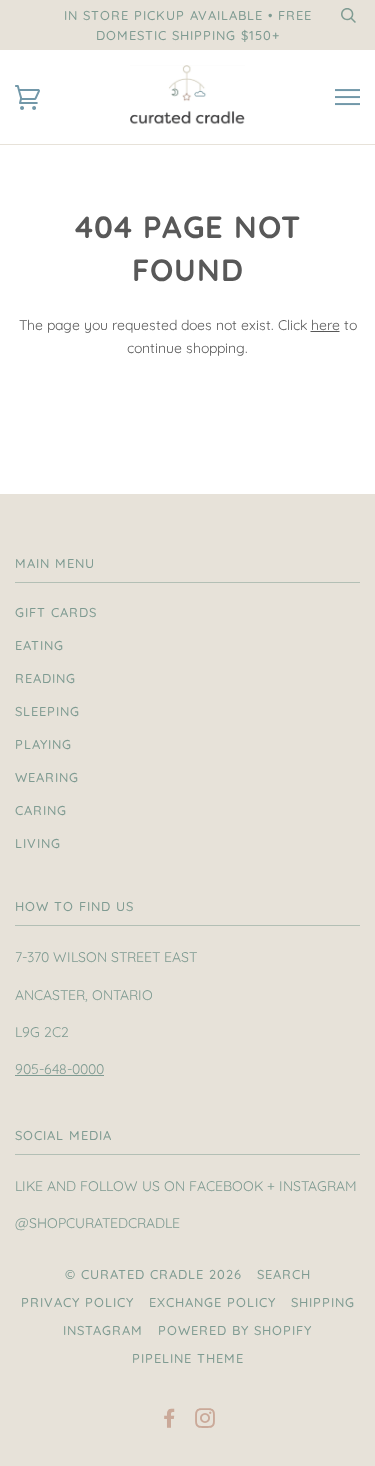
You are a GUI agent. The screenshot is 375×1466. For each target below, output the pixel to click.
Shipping (323, 1302)
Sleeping (47, 711)
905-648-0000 (59, 1069)
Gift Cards (56, 612)
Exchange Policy (212, 1302)
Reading (45, 678)
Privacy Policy (77, 1302)
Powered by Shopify (235, 1330)
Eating (39, 645)
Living (38, 843)
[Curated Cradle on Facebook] (169, 1421)
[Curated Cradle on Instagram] (205, 1421)
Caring (41, 810)
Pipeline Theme (188, 1358)
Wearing (47, 777)
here (325, 325)
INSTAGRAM (103, 1330)
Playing (43, 744)
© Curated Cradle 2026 (153, 1274)
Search (284, 1274)
